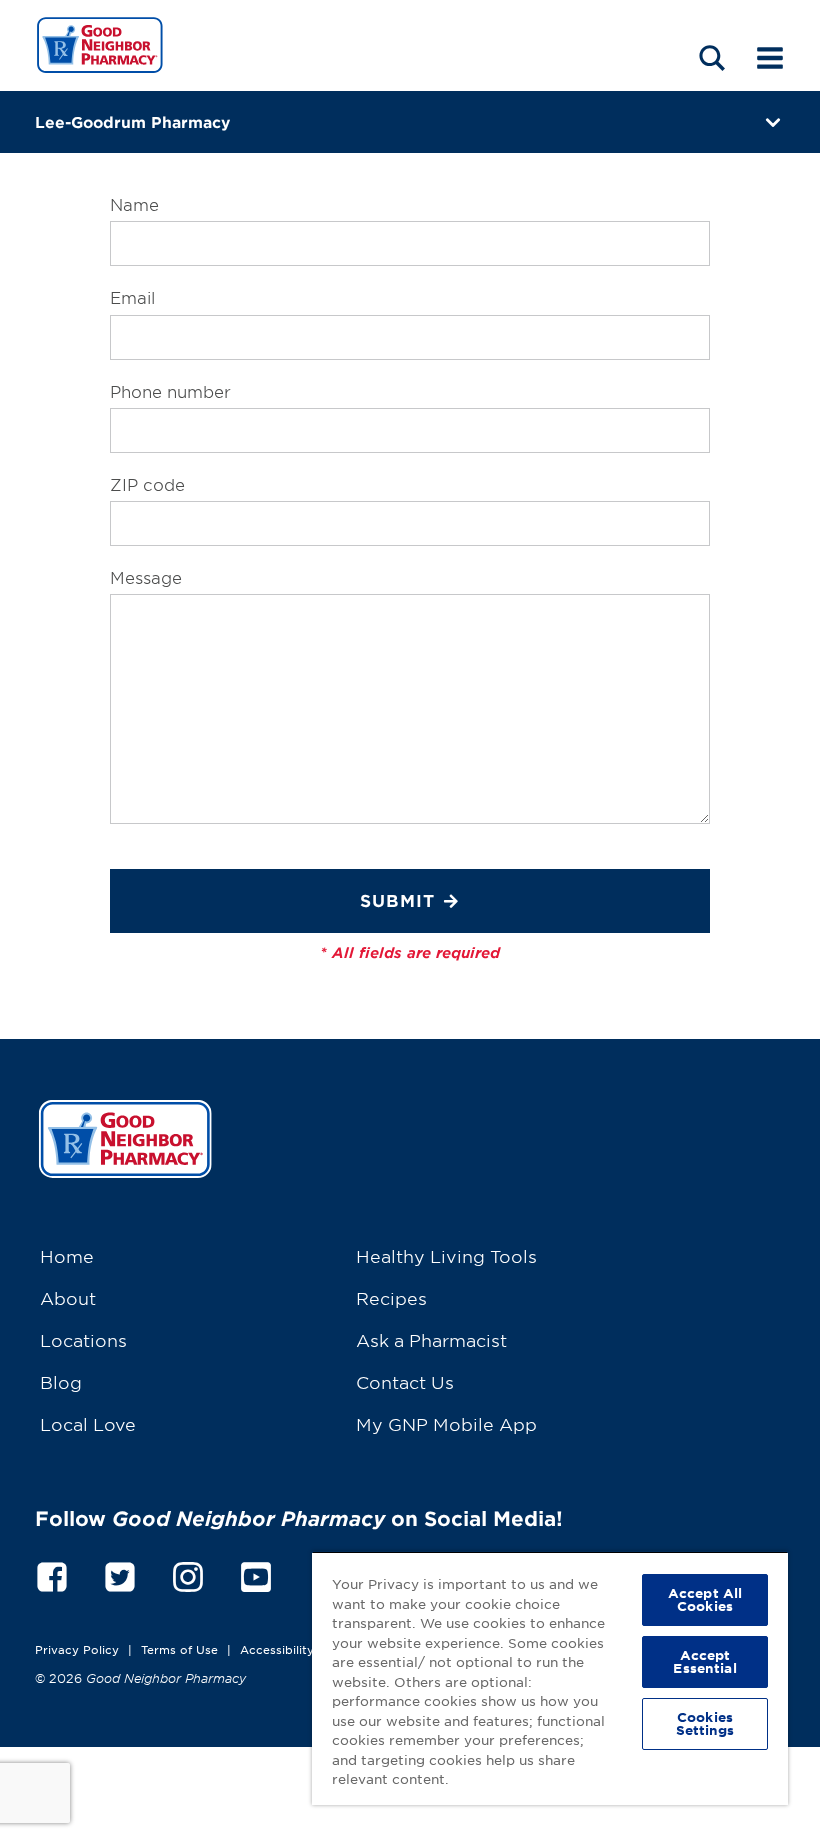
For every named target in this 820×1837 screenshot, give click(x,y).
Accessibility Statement (309, 1649)
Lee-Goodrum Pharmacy (132, 121)
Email (132, 297)
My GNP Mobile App (446, 1423)
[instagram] (188, 1573)
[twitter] (120, 1573)
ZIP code (147, 484)
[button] (712, 57)
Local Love (88, 1423)
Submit (397, 900)
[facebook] (52, 1573)
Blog (61, 1381)
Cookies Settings (705, 1723)
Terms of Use (179, 1649)
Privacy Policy (77, 1649)
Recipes (391, 1297)
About (68, 1297)
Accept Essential (704, 1661)
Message (146, 577)
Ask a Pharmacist (431, 1339)
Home (67, 1255)
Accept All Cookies (705, 1599)
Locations (83, 1339)
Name (134, 204)
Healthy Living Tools (446, 1255)
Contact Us (405, 1381)
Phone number (170, 391)
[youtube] (256, 1573)
